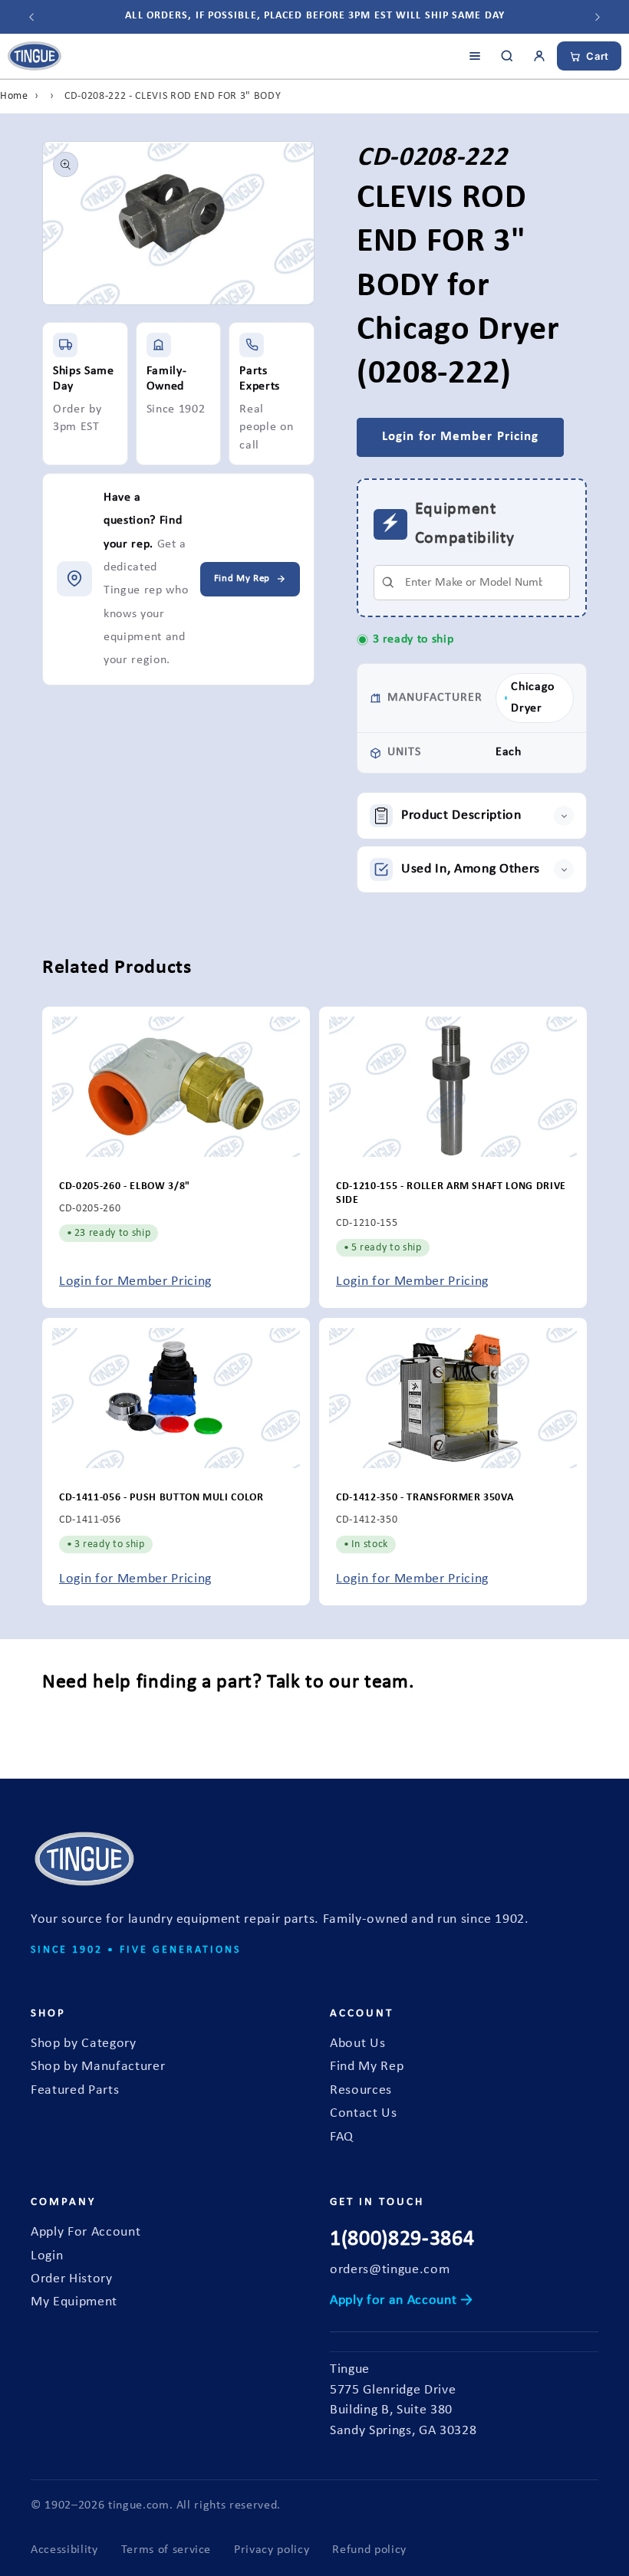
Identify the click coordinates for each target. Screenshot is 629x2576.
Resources (361, 2090)
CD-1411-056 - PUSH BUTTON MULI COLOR (161, 1498)
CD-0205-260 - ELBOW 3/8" (125, 1186)
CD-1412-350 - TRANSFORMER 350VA (425, 1498)
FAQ (342, 2137)
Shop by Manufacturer (98, 2067)
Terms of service (166, 2550)
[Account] (539, 56)
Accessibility (64, 2550)
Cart (598, 56)
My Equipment (74, 2302)
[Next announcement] (598, 17)
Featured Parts (75, 2090)
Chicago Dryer (533, 698)
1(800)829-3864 (402, 2239)
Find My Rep (367, 2067)
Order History (72, 2279)
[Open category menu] (475, 56)
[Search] (507, 56)
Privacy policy (272, 2550)
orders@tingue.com (390, 2270)
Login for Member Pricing (135, 1282)
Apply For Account (86, 2232)
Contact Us (364, 2113)
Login (47, 2256)
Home (14, 96)
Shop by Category (84, 2044)
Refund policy (369, 2550)
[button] (472, 816)
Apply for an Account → (402, 2300)
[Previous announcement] (31, 17)
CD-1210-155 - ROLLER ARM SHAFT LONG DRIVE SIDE (451, 1194)
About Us (357, 2044)
